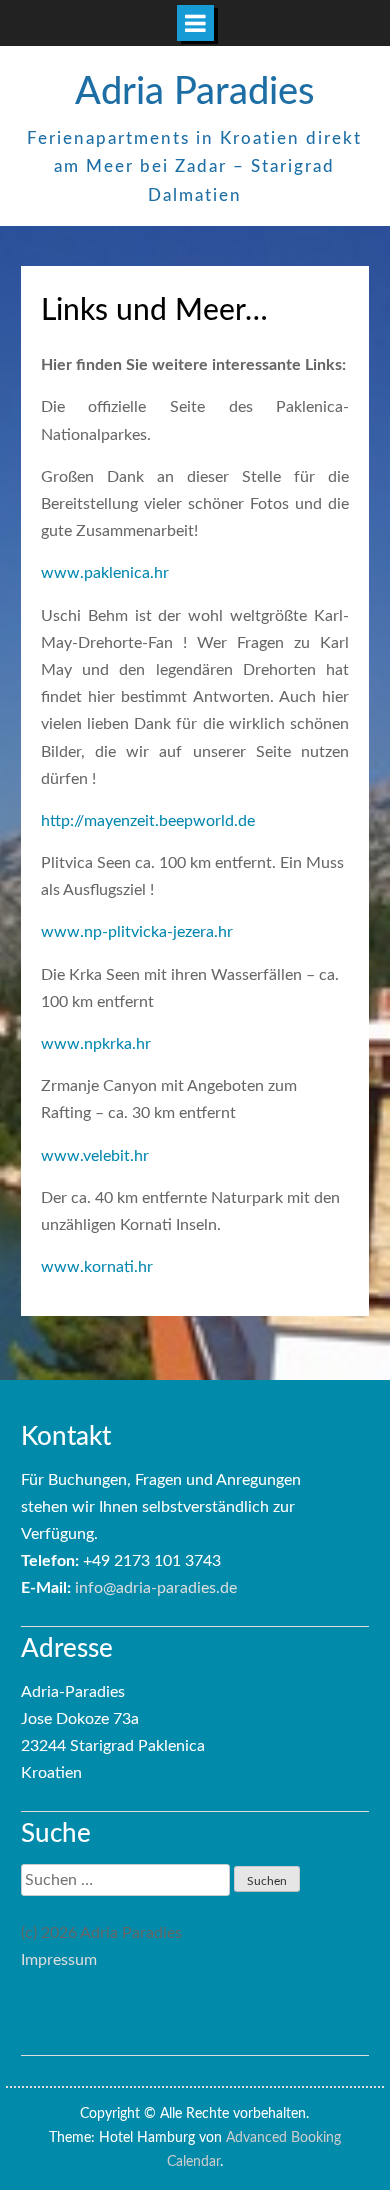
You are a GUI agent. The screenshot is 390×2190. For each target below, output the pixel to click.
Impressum (59, 1960)
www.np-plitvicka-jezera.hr (137, 932)
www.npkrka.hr (96, 1044)
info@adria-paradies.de (156, 1588)
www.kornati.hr (97, 1267)
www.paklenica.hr (105, 573)
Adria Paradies (194, 92)
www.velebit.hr (95, 1156)
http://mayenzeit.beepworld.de (148, 821)
